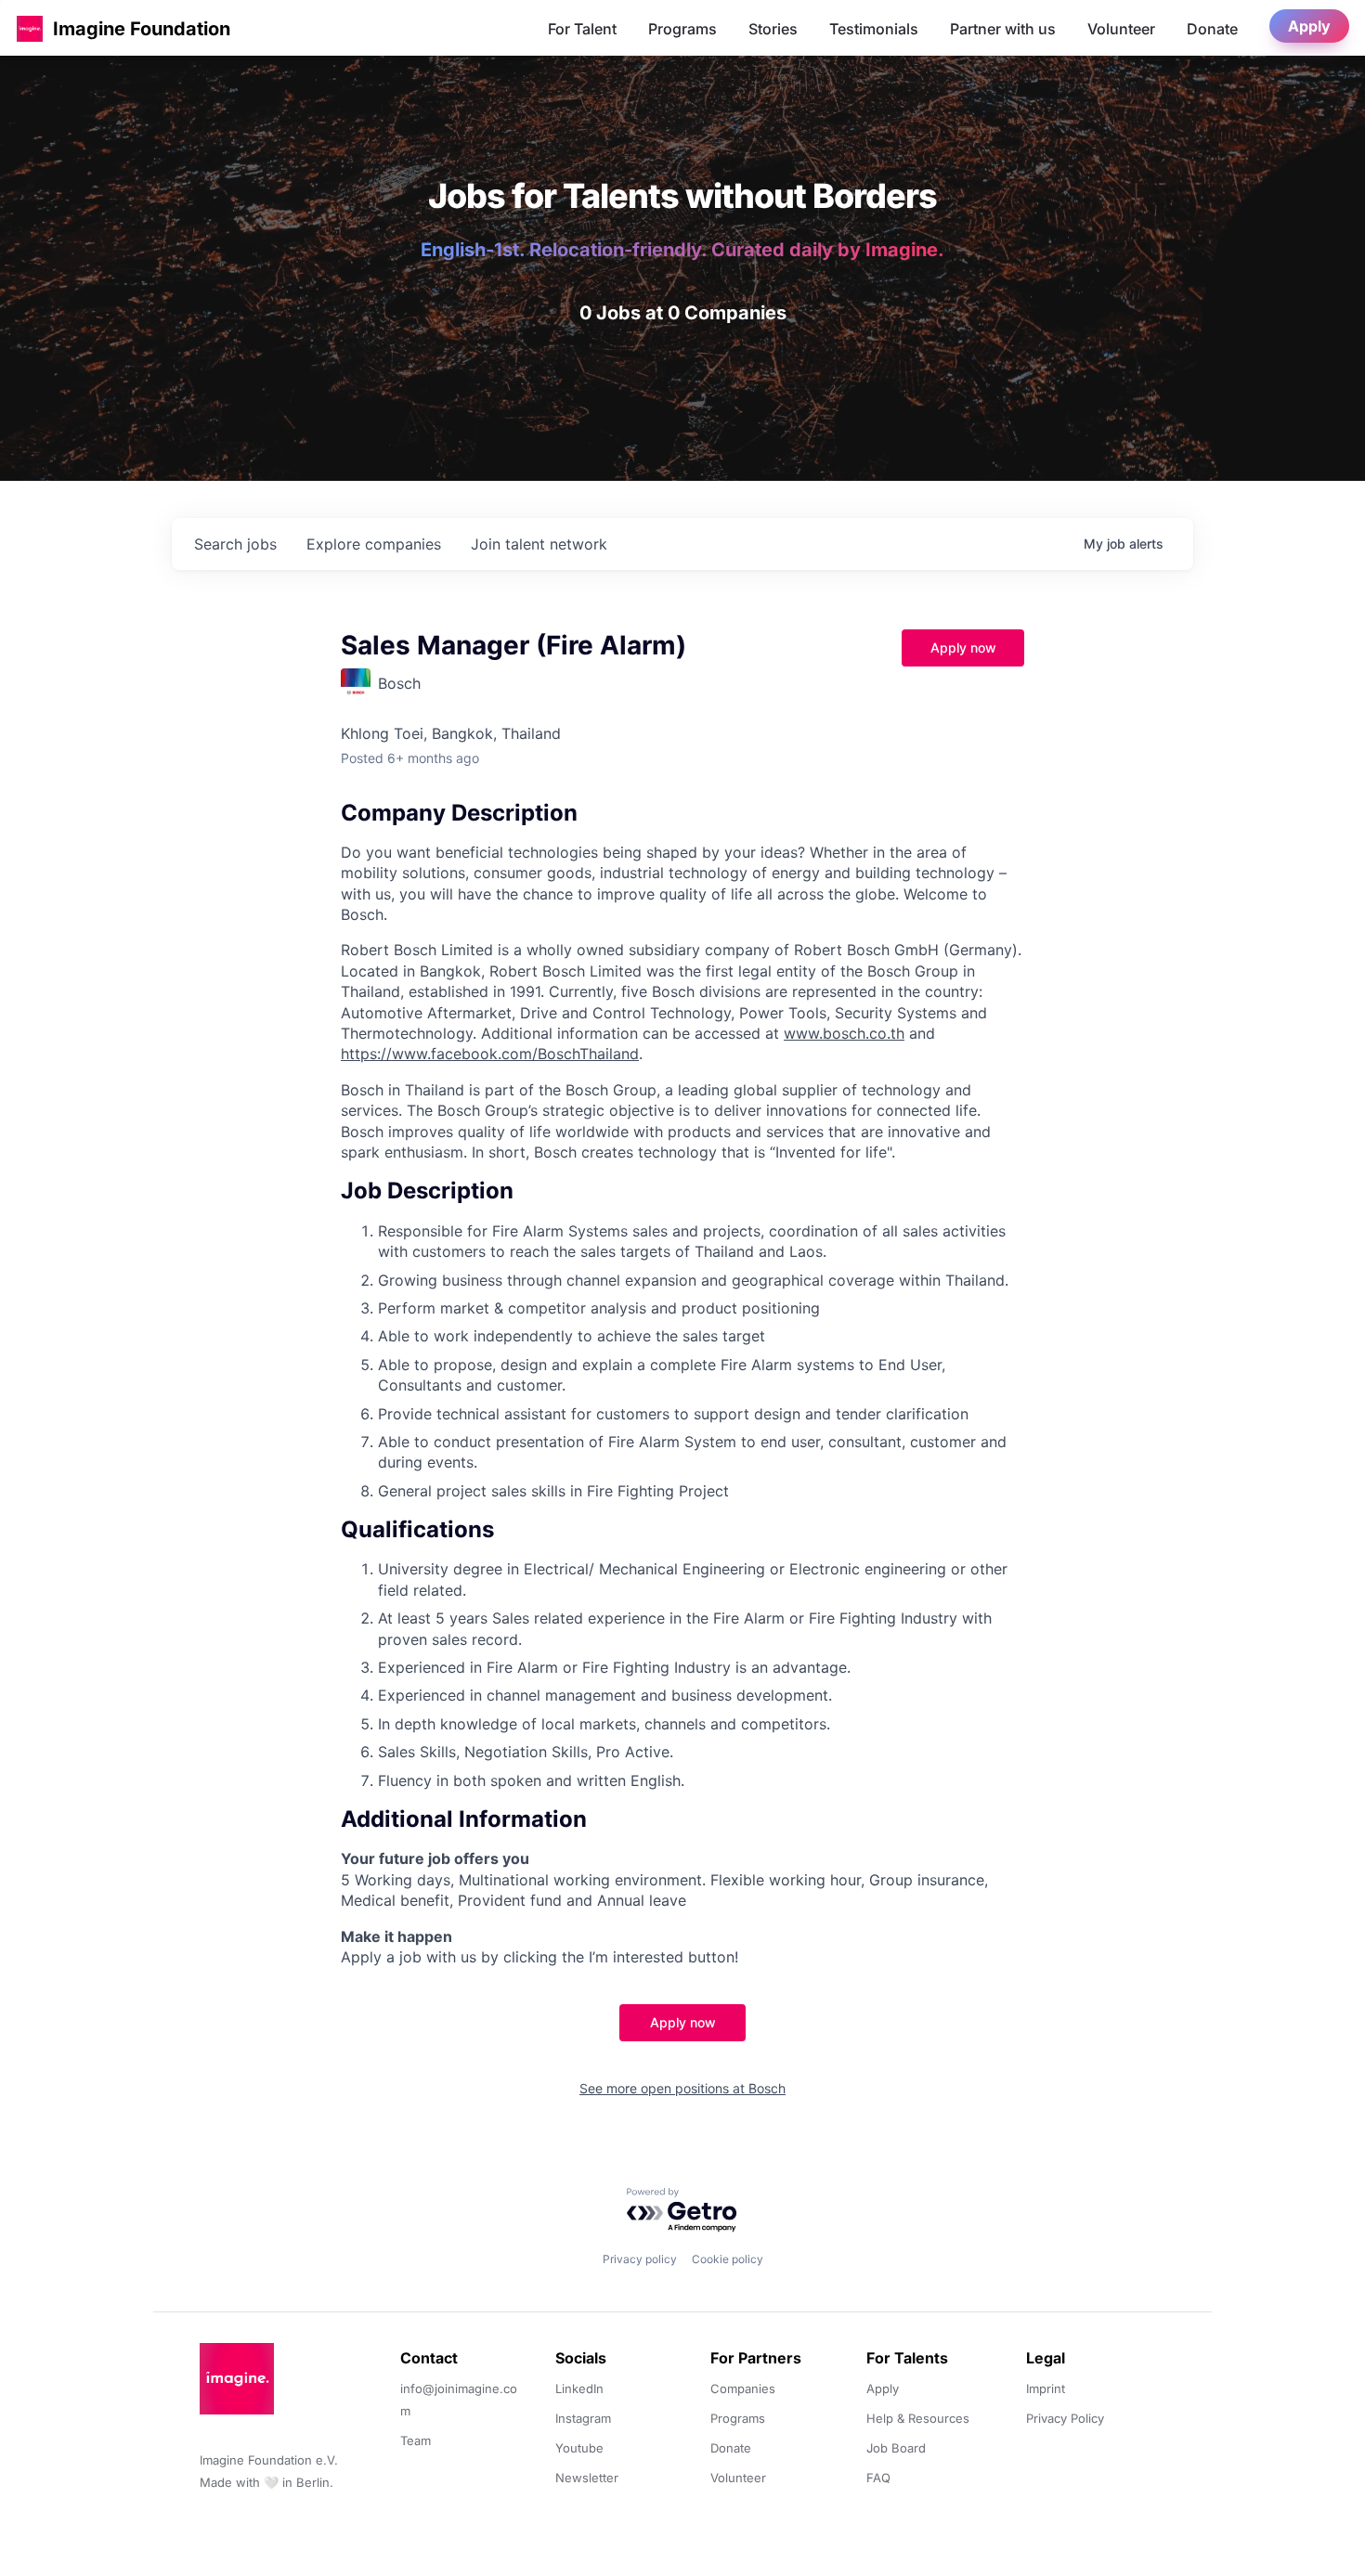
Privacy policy (640, 2259)
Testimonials (874, 29)
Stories (773, 29)
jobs (235, 544)
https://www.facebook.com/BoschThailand (490, 1054)
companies (374, 544)
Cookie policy (728, 2259)
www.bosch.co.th (844, 1033)
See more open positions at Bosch (682, 2088)
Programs (682, 29)
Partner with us (1003, 29)
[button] (30, 28)
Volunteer (1121, 29)
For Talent (582, 29)
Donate (1212, 29)
